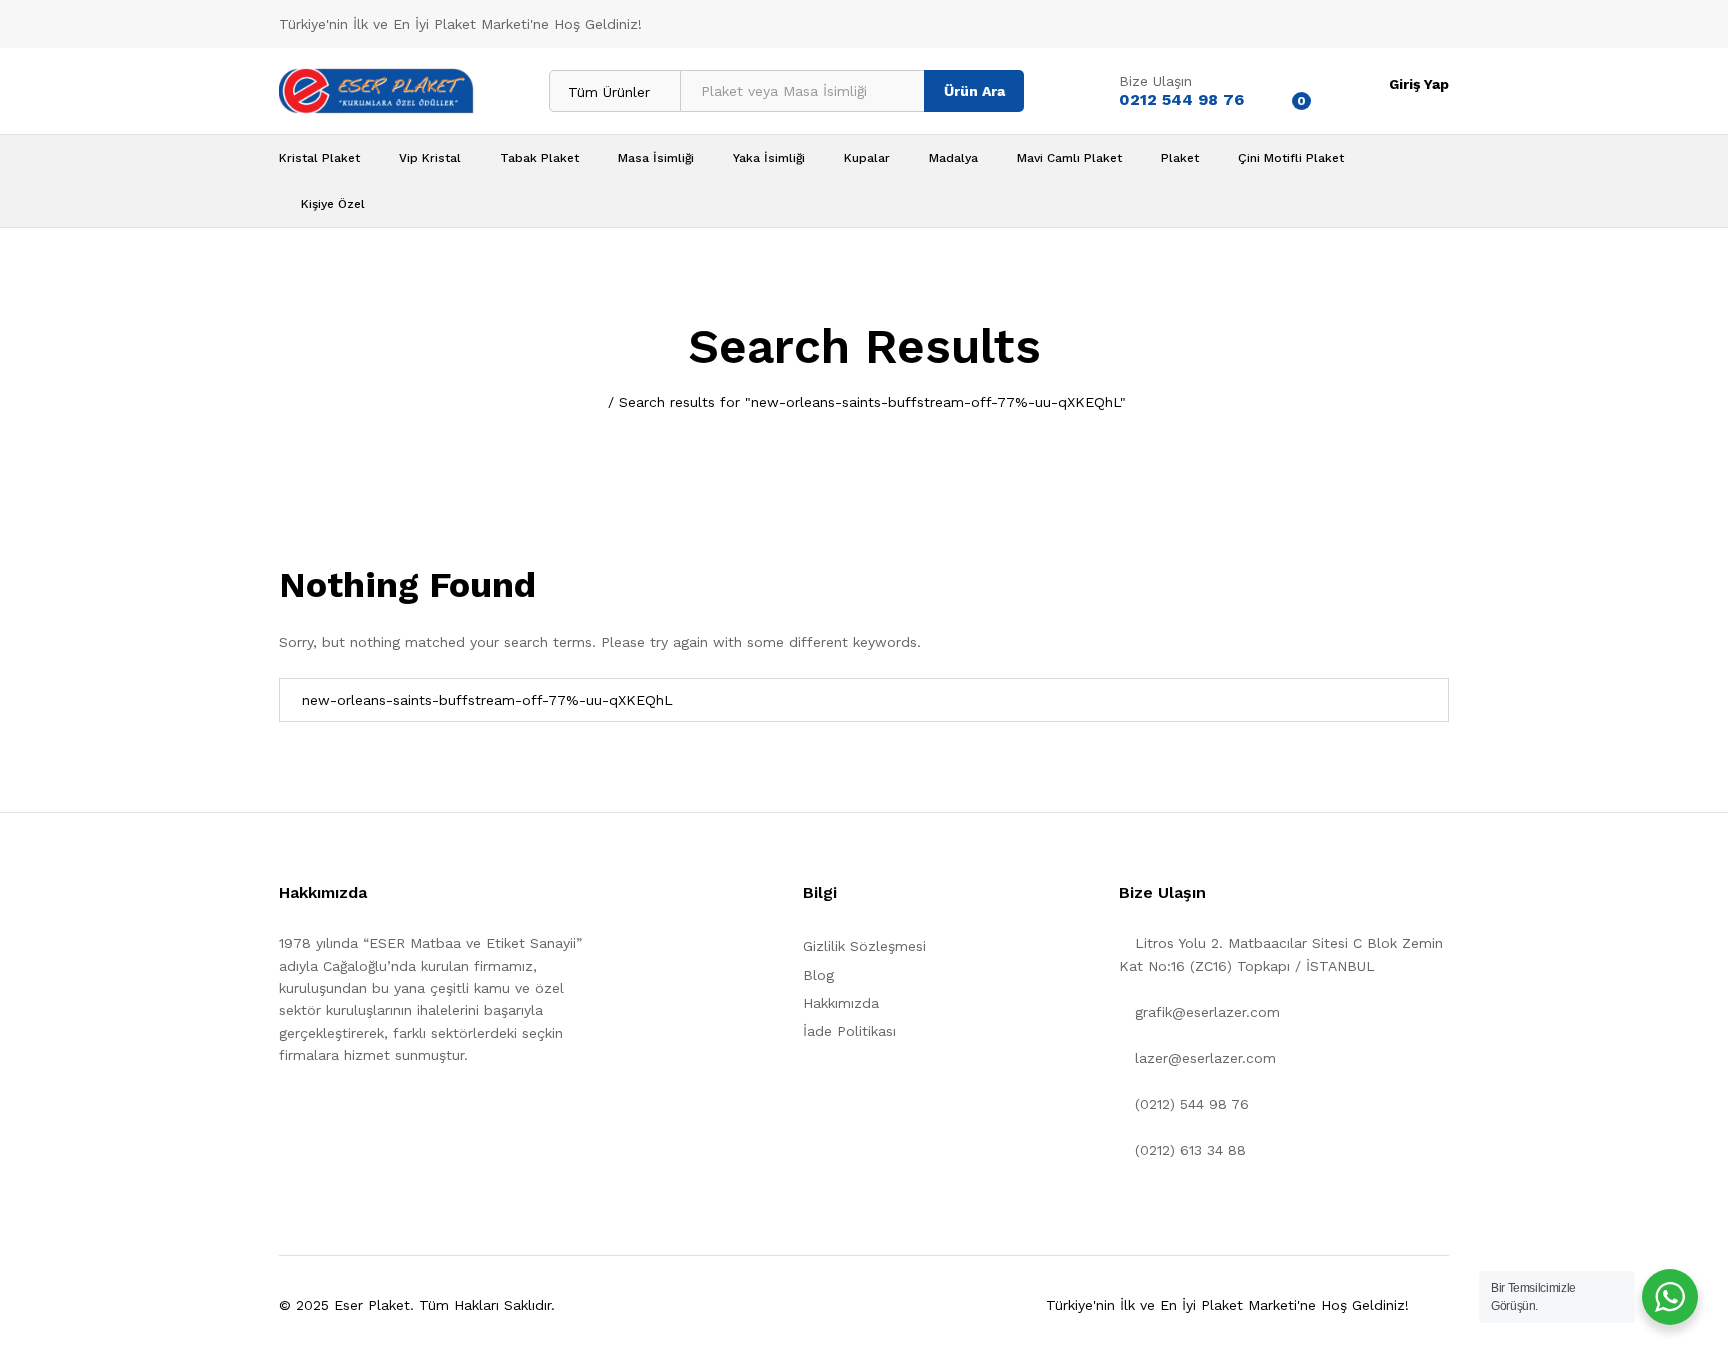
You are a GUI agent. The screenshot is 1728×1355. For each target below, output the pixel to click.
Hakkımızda (841, 1003)
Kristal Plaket (319, 158)
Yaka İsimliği (769, 158)
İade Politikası (849, 1031)
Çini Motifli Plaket (1291, 158)
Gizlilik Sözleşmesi (864, 946)
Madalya (953, 158)
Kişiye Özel (333, 204)
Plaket (1180, 158)
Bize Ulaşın (1155, 81)
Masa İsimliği (656, 158)
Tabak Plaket (539, 158)
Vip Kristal (430, 158)
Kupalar (867, 158)
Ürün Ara (974, 91)
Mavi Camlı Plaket (1069, 158)
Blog (818, 975)
